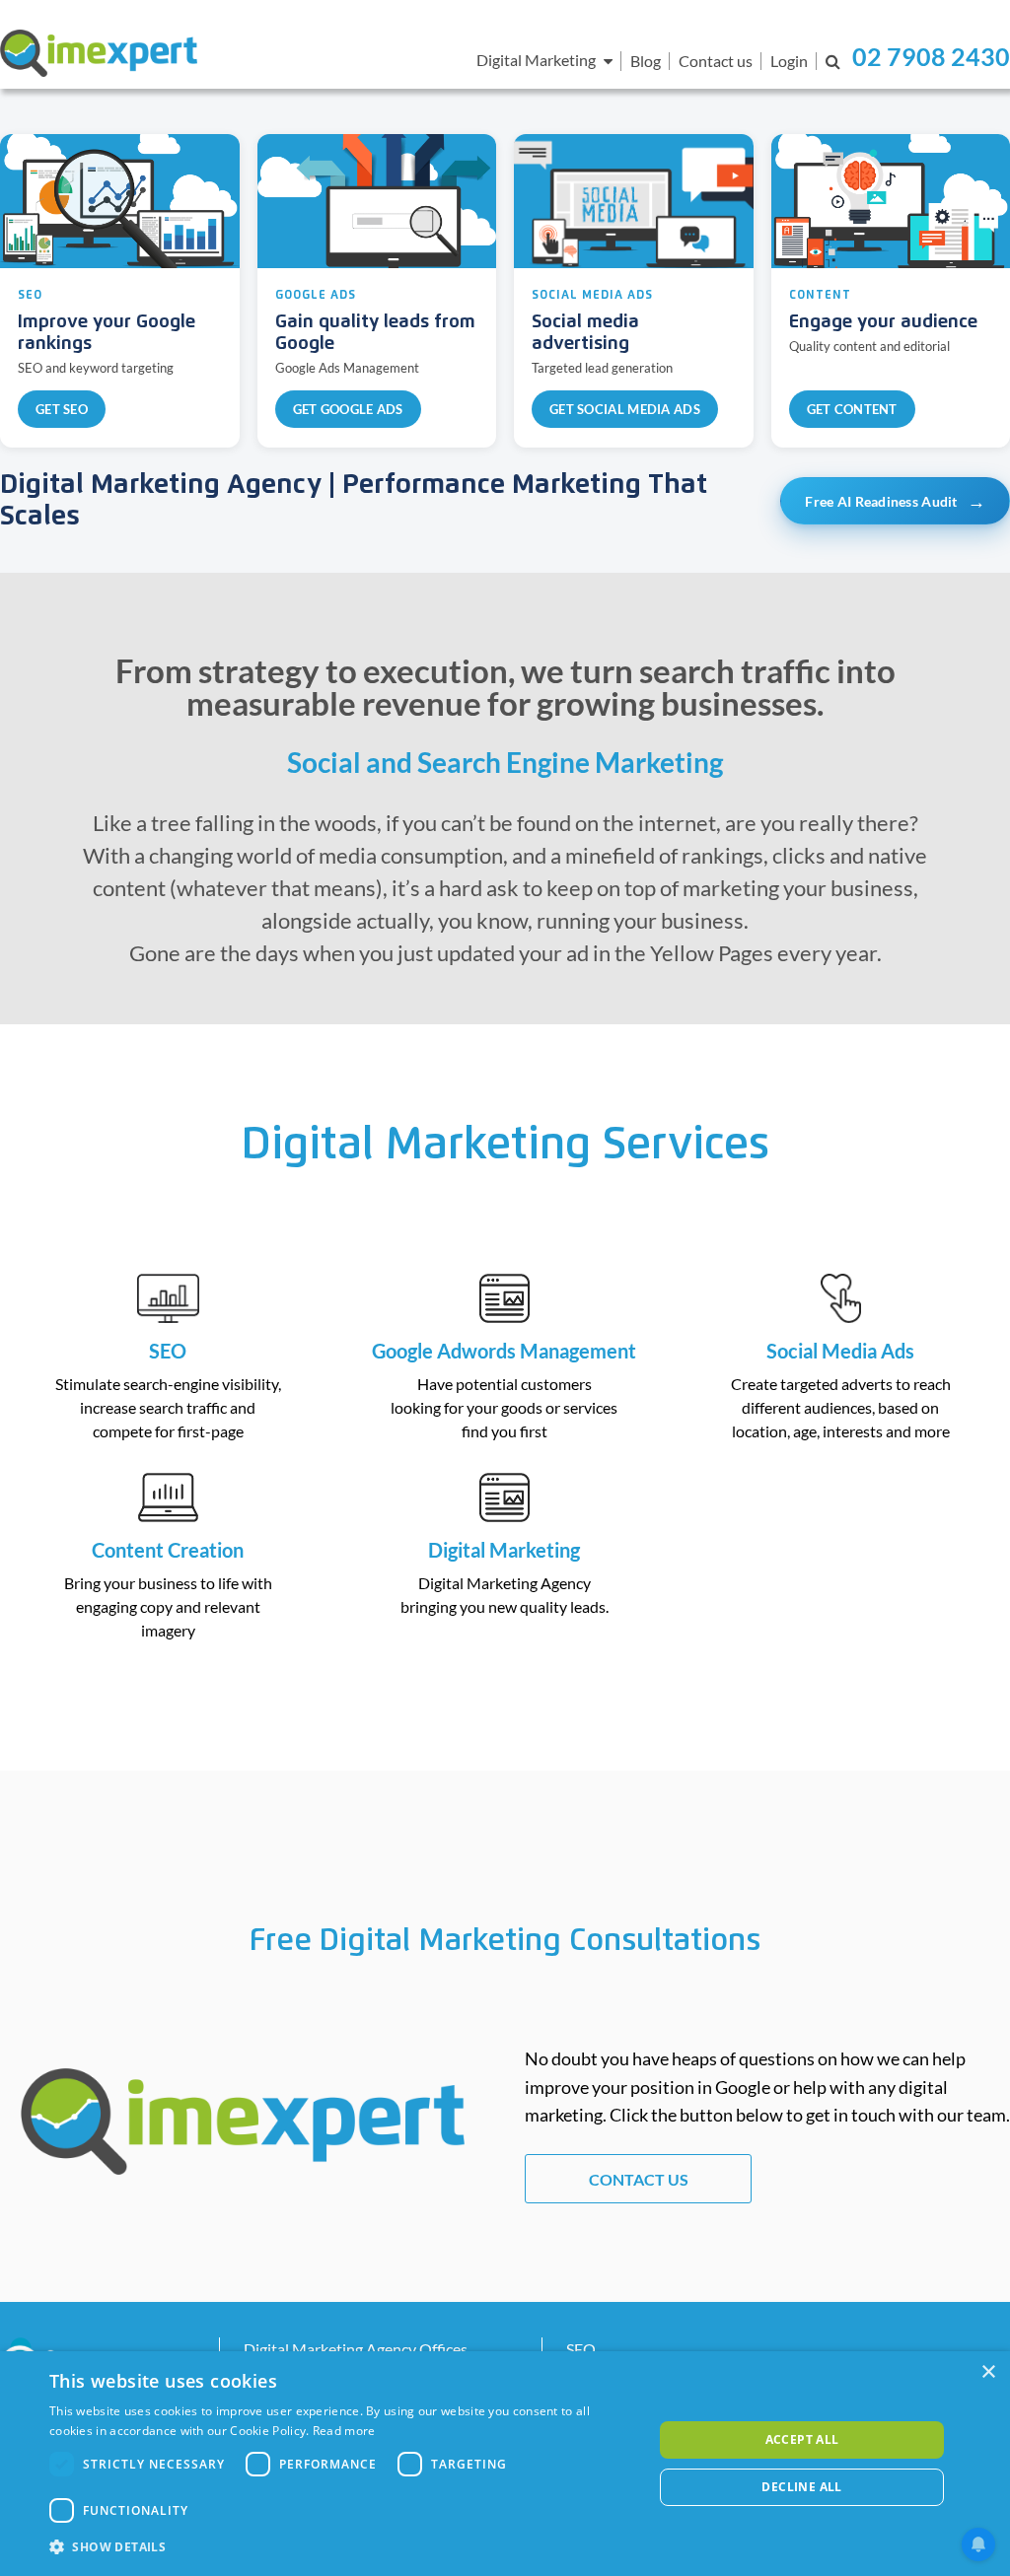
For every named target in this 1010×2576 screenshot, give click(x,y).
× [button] (988, 2372)
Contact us (716, 61)
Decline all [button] (801, 2487)
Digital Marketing (536, 60)
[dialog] (505, 2464)
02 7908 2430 (931, 56)
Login (789, 61)
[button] (342, 2547)
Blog (646, 61)
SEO (581, 2349)
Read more (344, 2431)
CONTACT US (639, 2179)
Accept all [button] (802, 2439)
